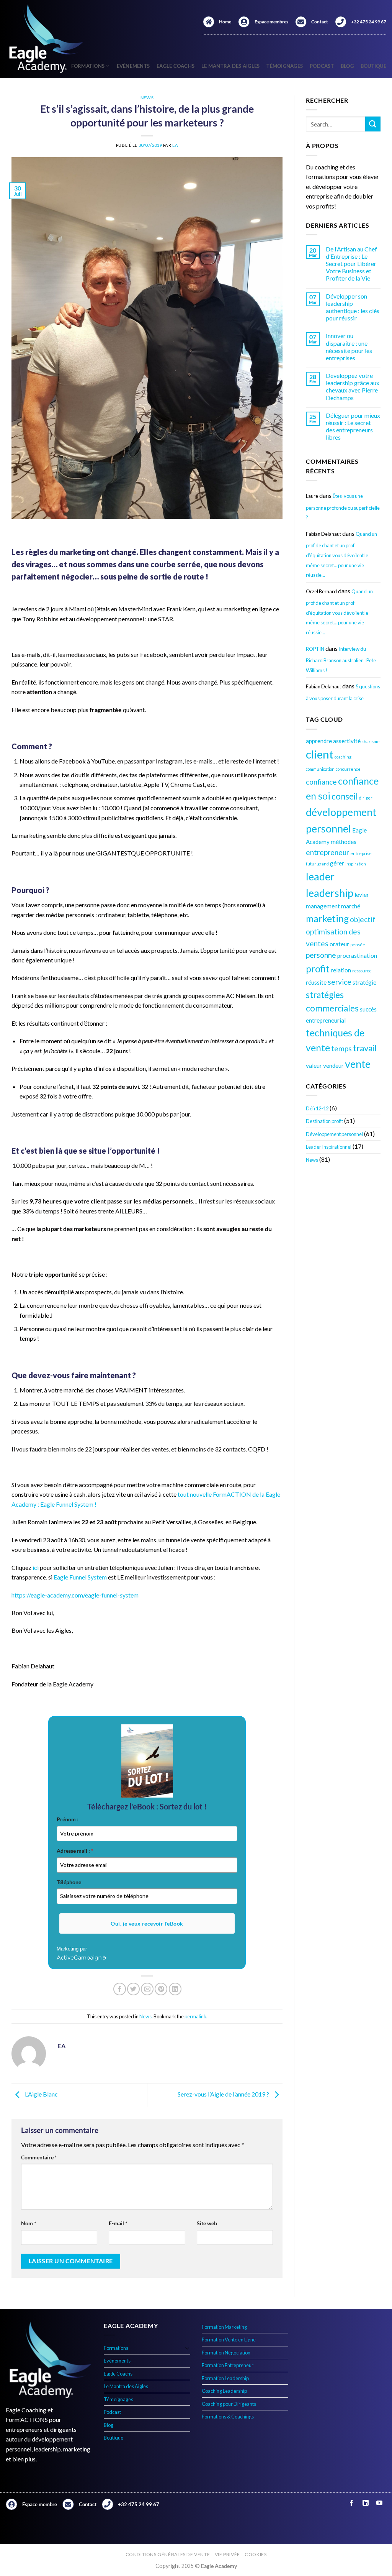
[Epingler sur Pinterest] (161, 1989)
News (147, 98)
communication (320, 769)
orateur (339, 944)
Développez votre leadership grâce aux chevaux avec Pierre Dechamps (353, 387)
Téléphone (69, 1882)
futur (311, 864)
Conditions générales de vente (168, 2554)
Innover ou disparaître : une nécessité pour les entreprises (349, 347)
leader (320, 876)
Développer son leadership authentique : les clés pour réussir (353, 307)
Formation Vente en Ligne (229, 2340)
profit (318, 969)
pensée (358, 945)
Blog (347, 66)
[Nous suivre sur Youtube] (379, 2503)
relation (341, 970)
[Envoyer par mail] (147, 1989)
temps (341, 1048)
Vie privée (227, 2554)
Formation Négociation (226, 2353)
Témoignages (285, 66)
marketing (327, 919)
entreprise (361, 853)
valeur (314, 1066)
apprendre (319, 741)
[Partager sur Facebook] (120, 1989)
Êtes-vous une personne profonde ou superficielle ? (343, 507)
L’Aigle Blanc (41, 2094)
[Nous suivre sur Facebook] (352, 2503)
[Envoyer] (373, 124)
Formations (116, 2348)
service (340, 982)
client (320, 754)
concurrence (348, 769)
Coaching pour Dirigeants (229, 2404)
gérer (337, 863)
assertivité (347, 741)
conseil (345, 796)
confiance (321, 782)
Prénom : (68, 1819)
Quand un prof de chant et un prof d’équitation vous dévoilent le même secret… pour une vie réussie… (341, 554)
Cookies (256, 2554)
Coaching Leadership (224, 2391)
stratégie (364, 982)
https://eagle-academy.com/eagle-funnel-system (75, 1595)
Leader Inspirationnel (329, 1147)
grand (323, 864)
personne (321, 955)
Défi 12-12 (317, 1108)
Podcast (322, 66)
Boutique (373, 66)
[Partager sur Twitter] (133, 1989)
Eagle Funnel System (80, 1577)
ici (36, 1567)
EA (175, 145)
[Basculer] (187, 2348)
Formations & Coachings (228, 2417)
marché (351, 906)
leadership (330, 893)
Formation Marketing (224, 2327)
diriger (366, 798)
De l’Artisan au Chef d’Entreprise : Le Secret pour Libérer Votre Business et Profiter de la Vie (351, 264)
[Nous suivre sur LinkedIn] (365, 2503)
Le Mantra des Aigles (230, 66)
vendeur (333, 1066)
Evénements (133, 66)
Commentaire (39, 2157)
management (323, 906)
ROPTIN (315, 649)
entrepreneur (327, 852)
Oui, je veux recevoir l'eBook (147, 1923)
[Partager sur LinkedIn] (175, 1989)
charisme (371, 741)
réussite (316, 982)
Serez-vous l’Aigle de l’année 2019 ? (224, 2094)
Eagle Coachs (176, 66)
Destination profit (324, 1121)
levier (362, 895)
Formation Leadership (225, 2378)
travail (365, 1048)
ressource (362, 971)
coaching (343, 757)
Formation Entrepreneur (228, 2365)
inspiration (356, 864)
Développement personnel (334, 1134)
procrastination (357, 956)
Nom (29, 2223)
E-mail (118, 2223)
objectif (363, 919)
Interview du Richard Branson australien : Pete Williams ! (341, 660)
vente (358, 1064)
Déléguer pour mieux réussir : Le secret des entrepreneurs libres (353, 426)
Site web (207, 2223)
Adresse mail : (75, 1851)
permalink (195, 2016)
